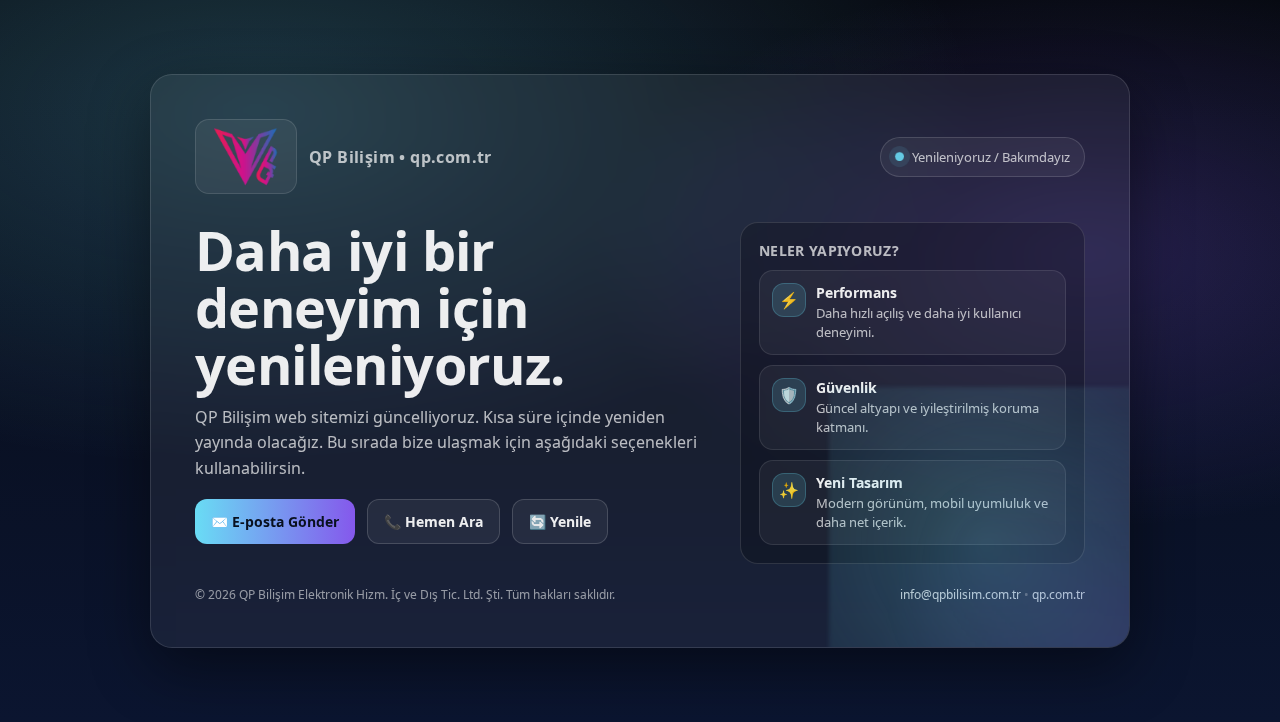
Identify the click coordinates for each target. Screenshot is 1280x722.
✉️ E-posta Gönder (275, 521)
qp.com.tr (1058, 594)
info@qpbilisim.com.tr (960, 594)
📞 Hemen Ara (433, 521)
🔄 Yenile (560, 521)
